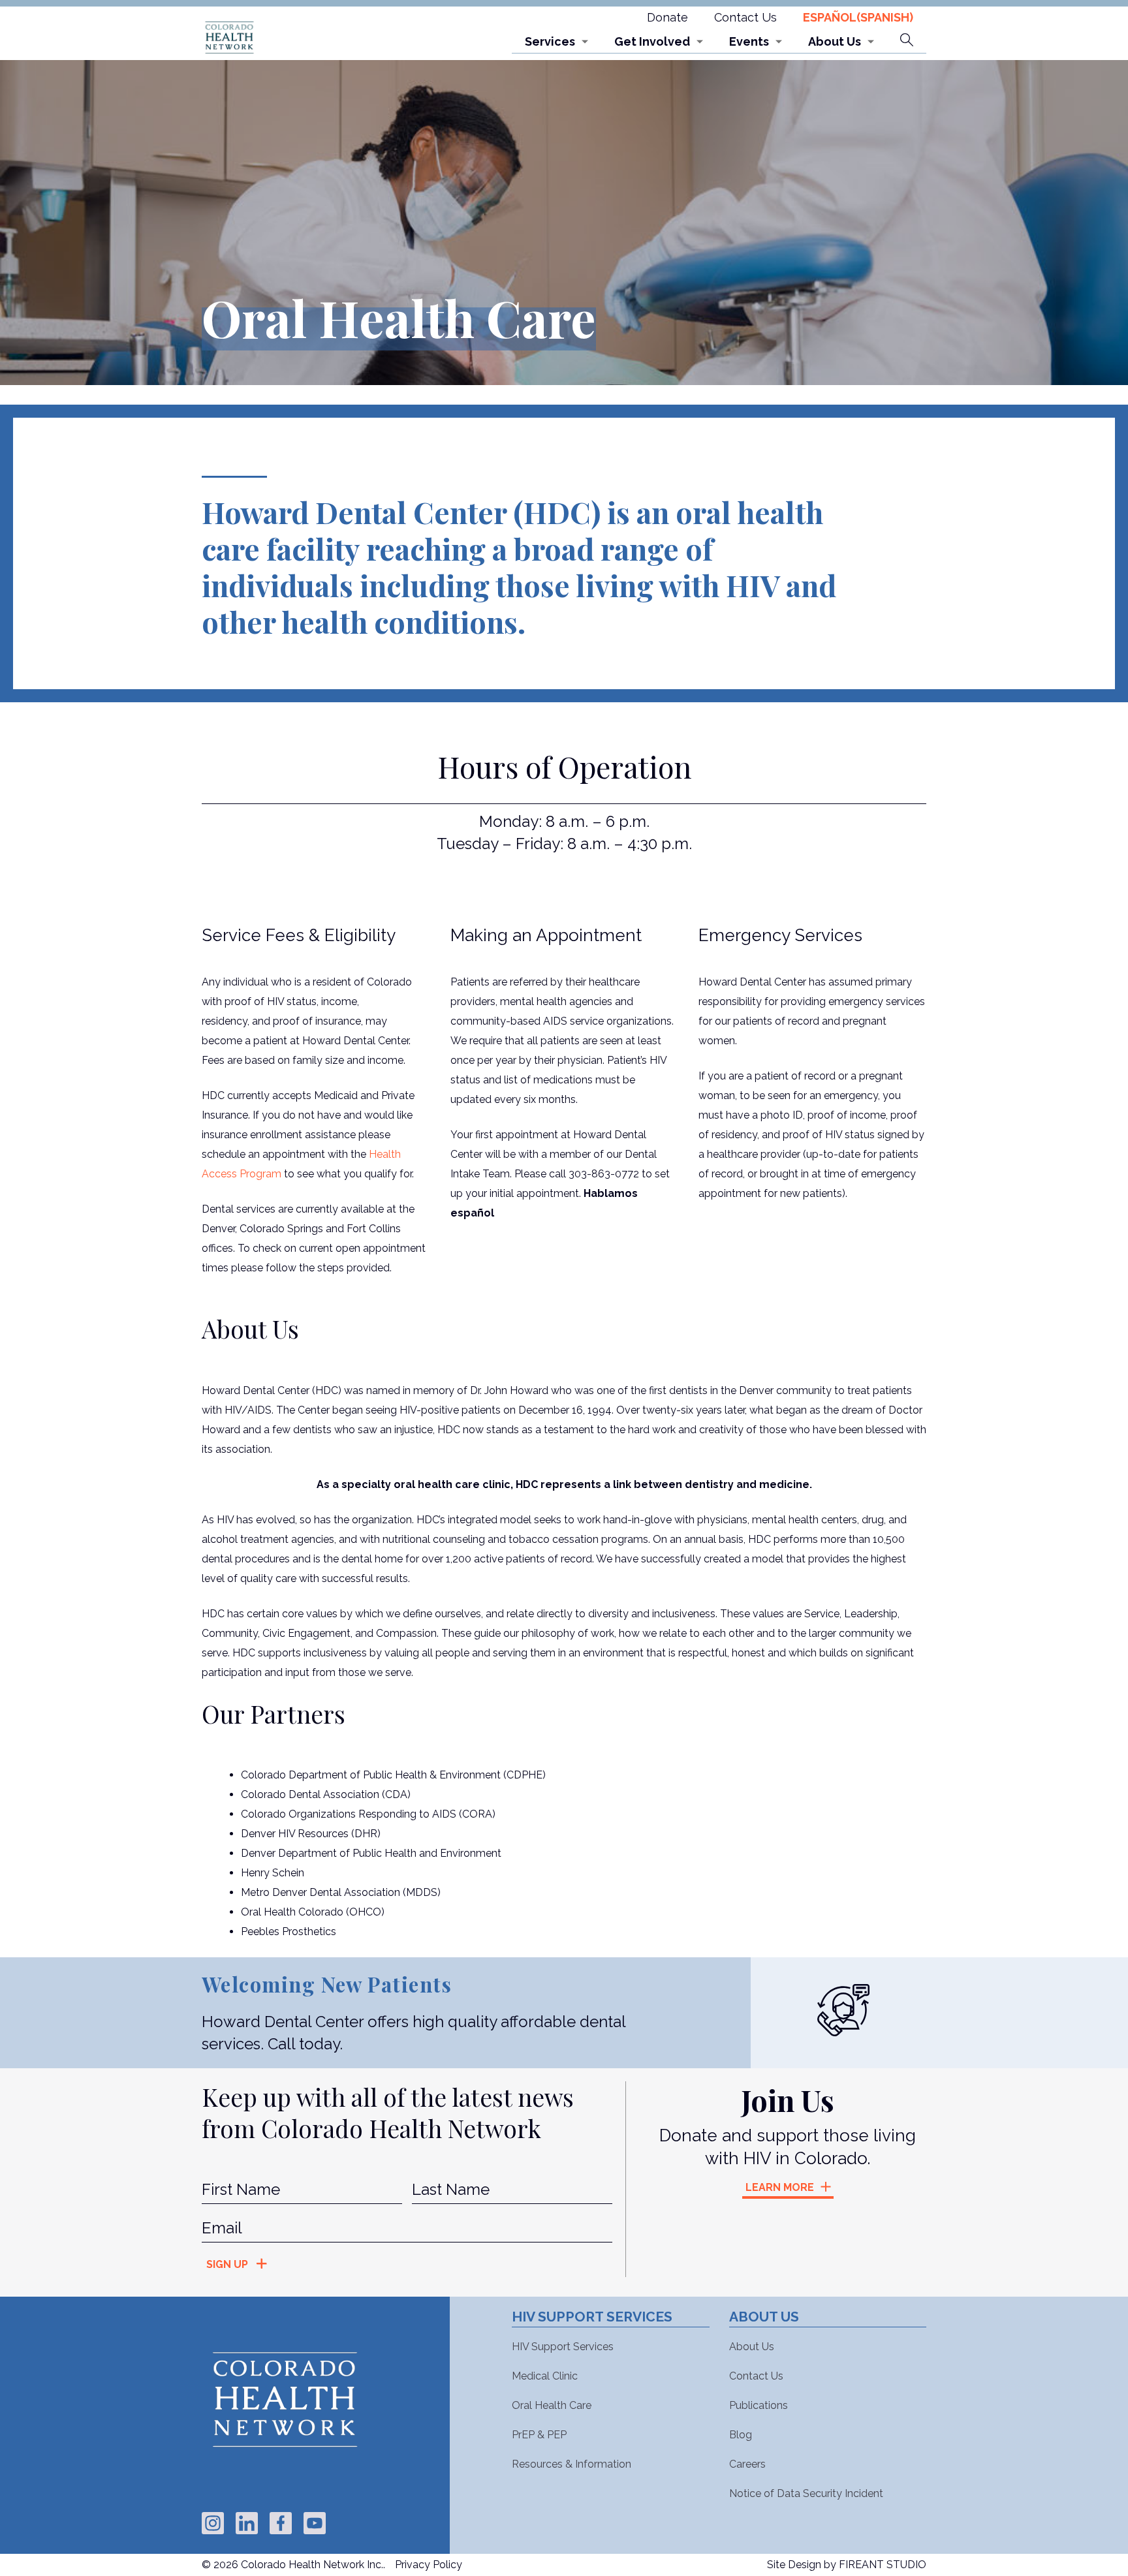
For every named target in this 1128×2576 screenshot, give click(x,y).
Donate (667, 17)
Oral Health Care (552, 2405)
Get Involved (652, 41)
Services (550, 41)
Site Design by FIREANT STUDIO (847, 2565)
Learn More (780, 2187)
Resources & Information (572, 2464)
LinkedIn (247, 2523)
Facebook (281, 2523)
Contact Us (745, 17)
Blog (741, 2435)
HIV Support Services (563, 2347)
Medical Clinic (545, 2376)
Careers (747, 2464)
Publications (759, 2405)
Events (749, 41)
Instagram (213, 2523)
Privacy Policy (429, 2565)
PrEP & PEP (539, 2435)
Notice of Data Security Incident (806, 2493)
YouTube (315, 2523)
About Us (835, 41)
